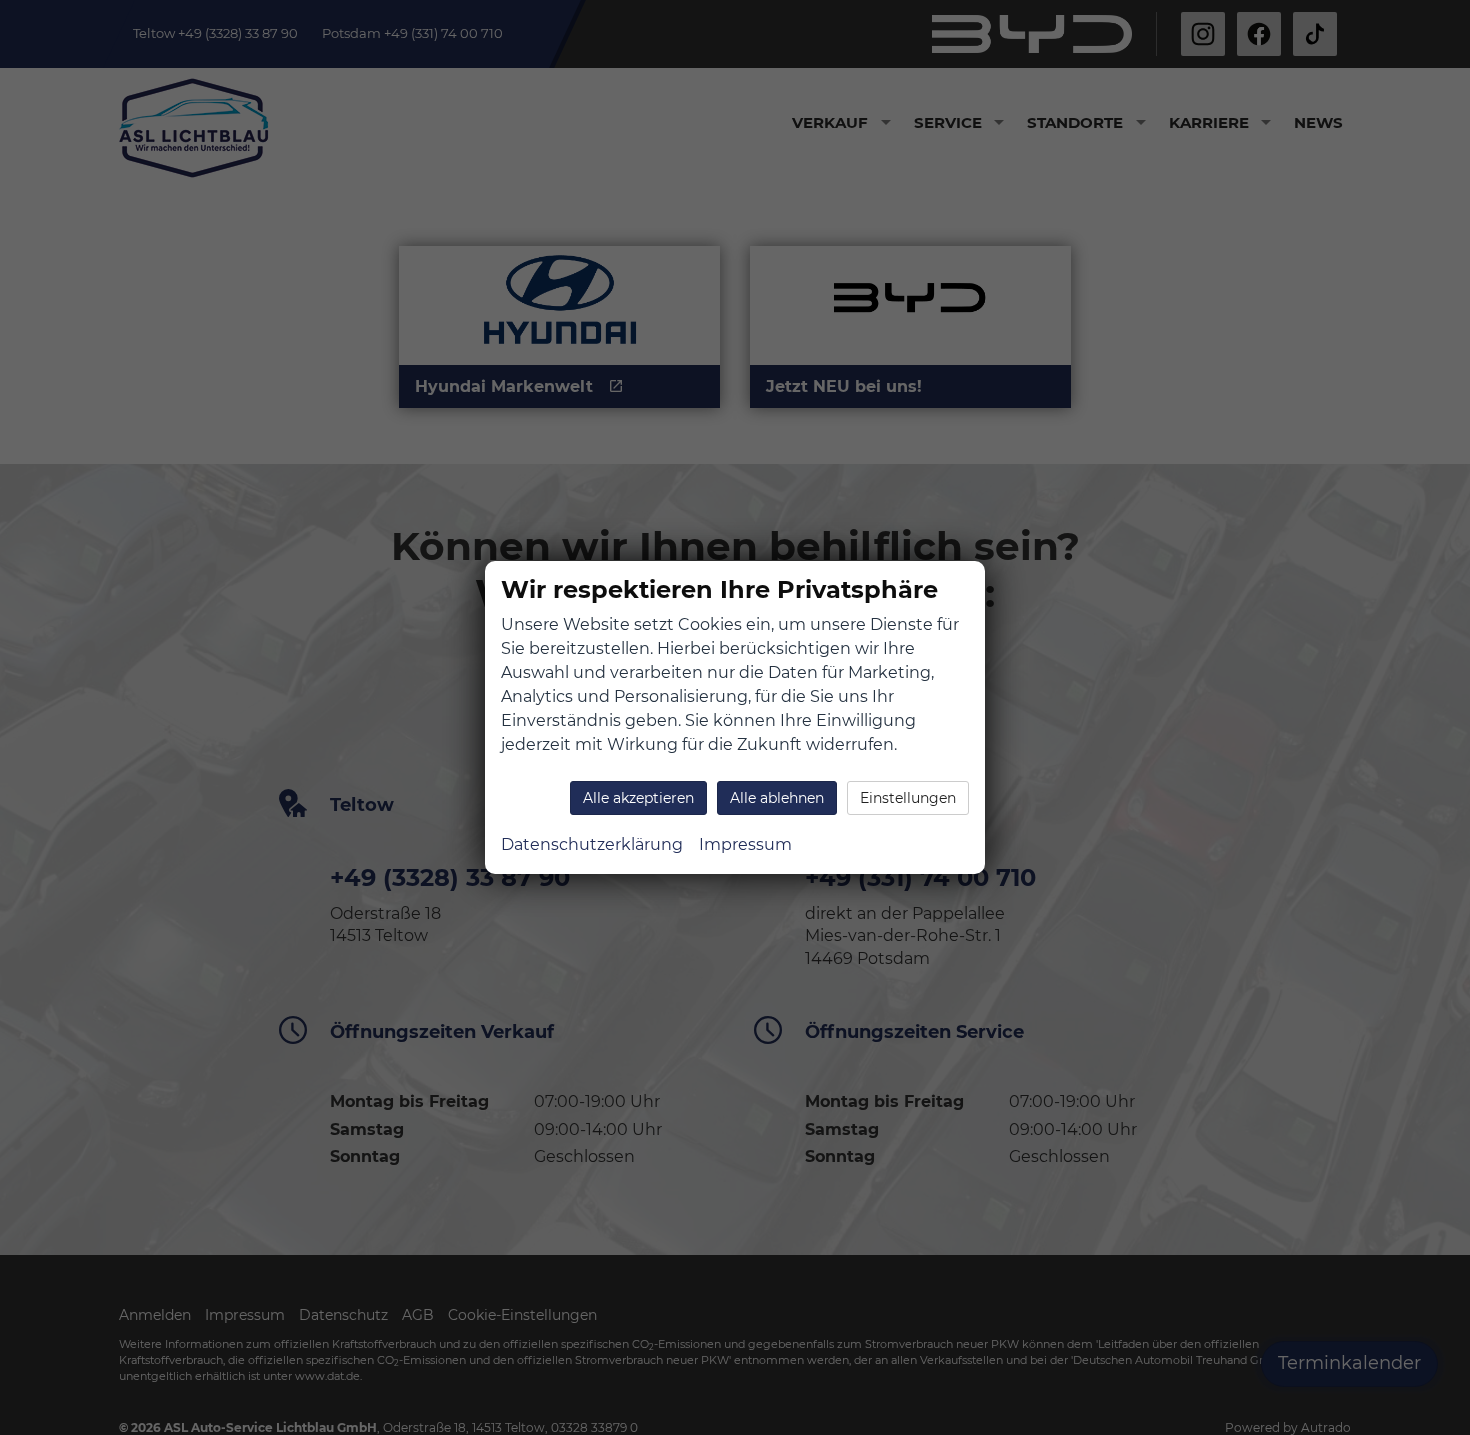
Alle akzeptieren (638, 798)
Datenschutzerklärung (592, 844)
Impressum (745, 844)
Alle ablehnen (777, 798)
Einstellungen (908, 798)
